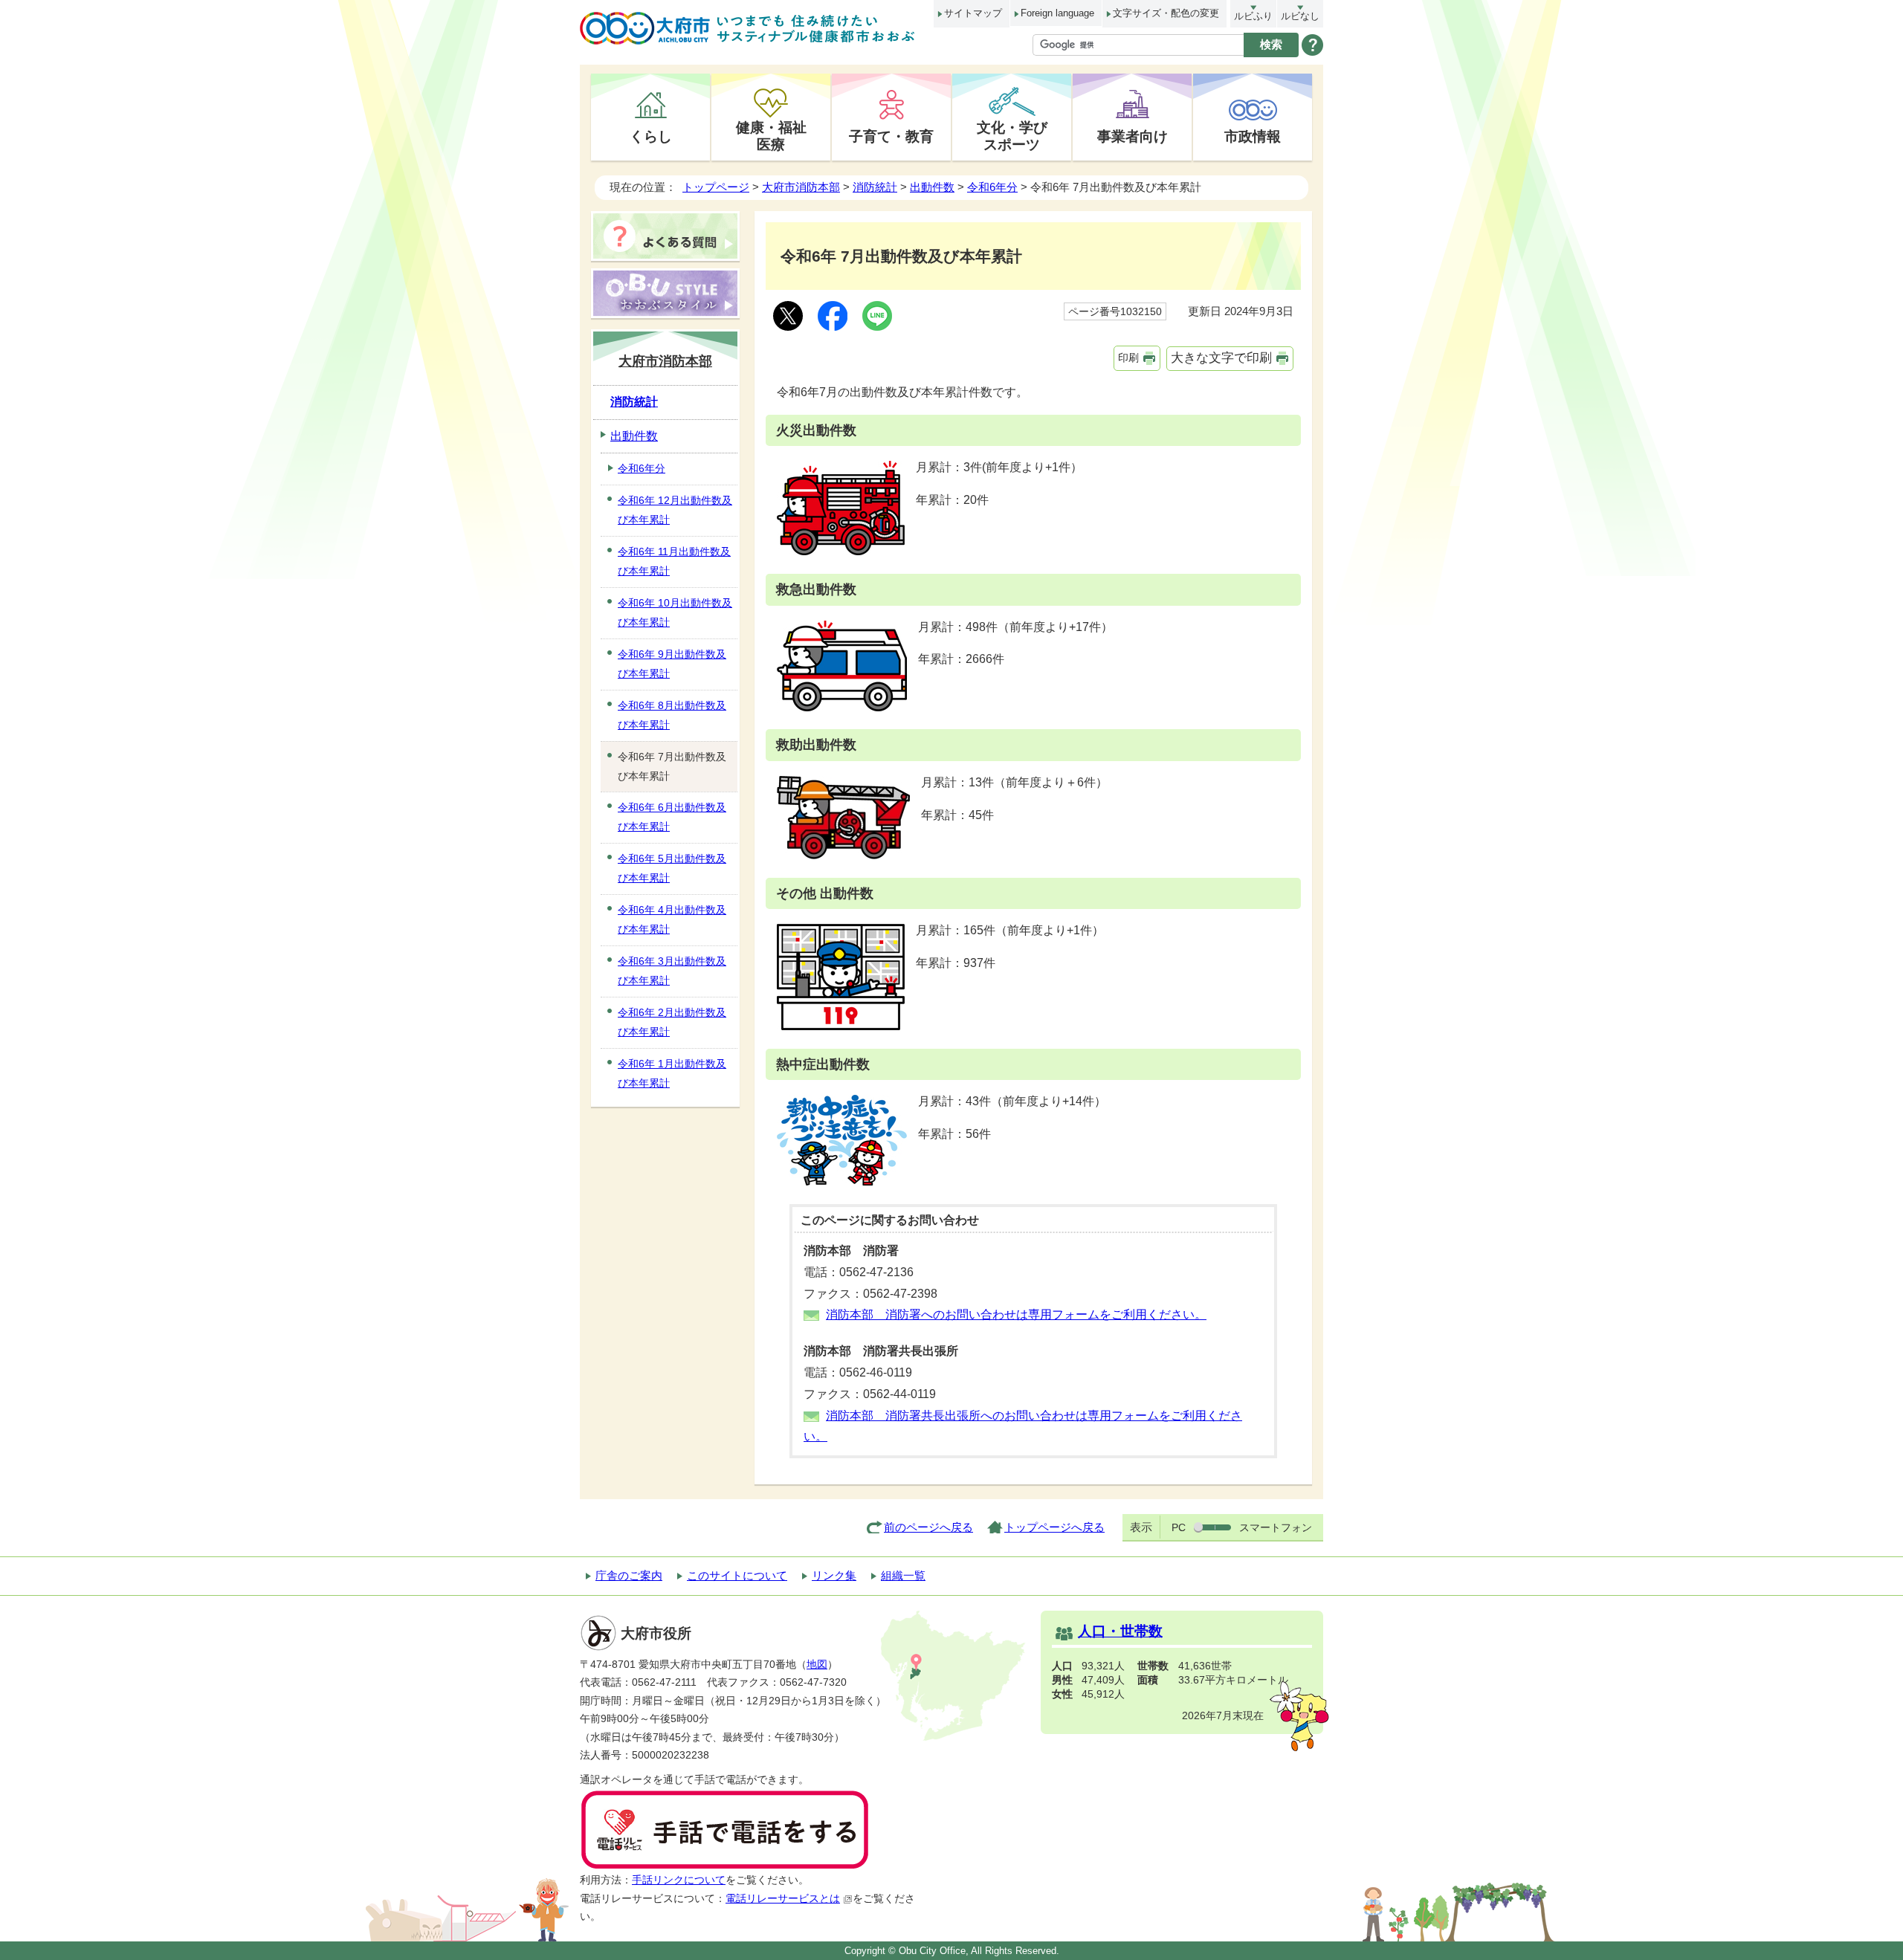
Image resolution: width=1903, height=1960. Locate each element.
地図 (817, 1665)
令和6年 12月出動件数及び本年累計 (675, 510)
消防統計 (875, 187)
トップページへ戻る (1054, 1527)
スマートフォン (1276, 1527)
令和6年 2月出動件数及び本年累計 (672, 1022)
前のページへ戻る (928, 1527)
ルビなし (1300, 16)
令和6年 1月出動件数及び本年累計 (672, 1073)
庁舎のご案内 (629, 1575)
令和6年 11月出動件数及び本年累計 (674, 561)
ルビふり (1253, 16)
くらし (651, 136)
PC (1179, 1527)
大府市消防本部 (801, 187)
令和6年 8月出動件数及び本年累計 (672, 715)
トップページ (716, 187)
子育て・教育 (891, 136)
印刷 (1128, 358)
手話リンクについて (679, 1880)
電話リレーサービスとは (783, 1899)
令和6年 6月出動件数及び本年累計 (672, 817)
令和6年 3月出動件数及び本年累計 (672, 971)
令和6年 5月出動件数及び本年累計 (672, 868)
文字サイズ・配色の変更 (1166, 13)
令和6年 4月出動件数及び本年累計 (672, 919)
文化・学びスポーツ (1012, 136)
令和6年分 (992, 187)
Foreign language (1057, 13)
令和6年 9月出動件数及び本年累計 (672, 664)
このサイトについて (737, 1575)
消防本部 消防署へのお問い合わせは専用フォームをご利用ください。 (1016, 1314)
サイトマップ (973, 13)
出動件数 (932, 187)
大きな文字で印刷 (1221, 358)
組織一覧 (903, 1575)
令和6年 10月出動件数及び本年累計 (675, 612)
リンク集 (834, 1575)
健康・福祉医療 (771, 136)
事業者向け (1133, 136)
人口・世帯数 (1120, 1631)
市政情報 (1253, 136)
